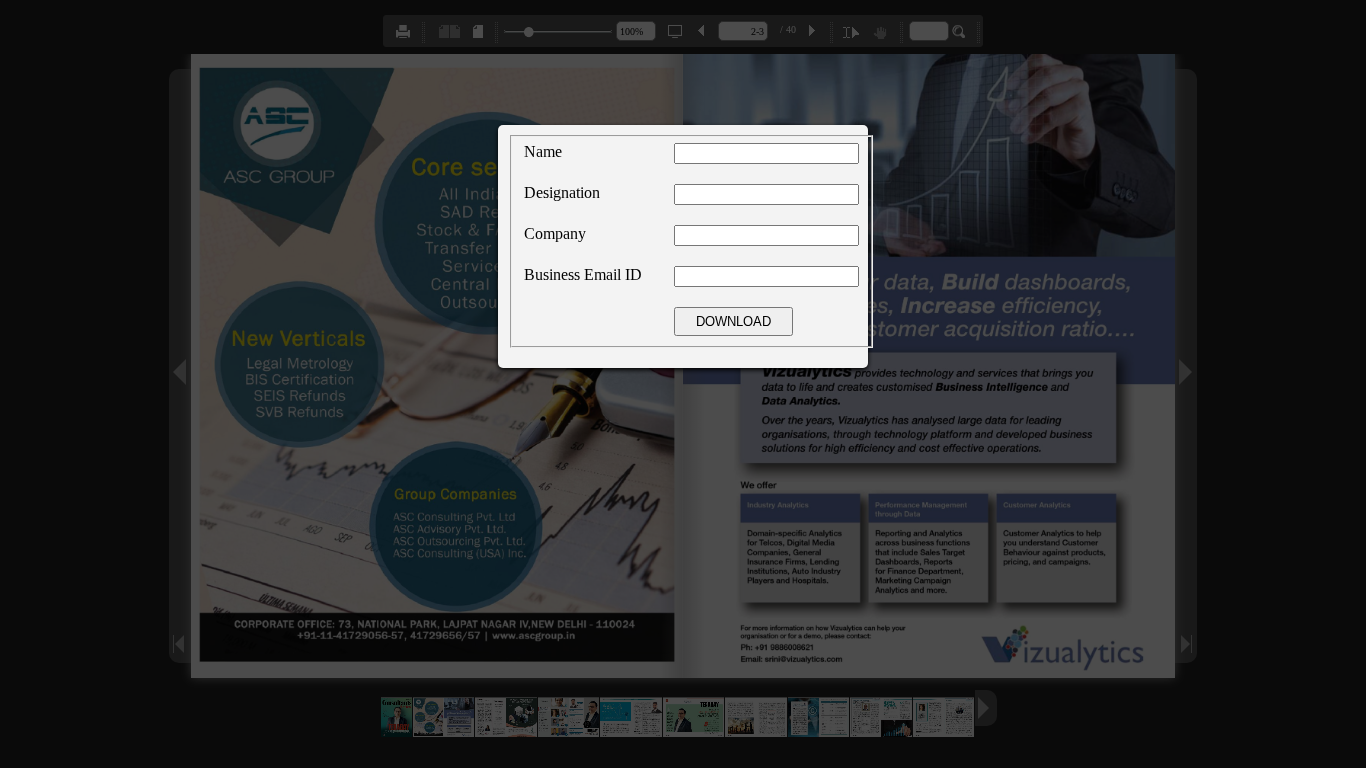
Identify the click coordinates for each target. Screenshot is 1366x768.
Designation (562, 192)
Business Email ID (583, 274)
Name (543, 151)
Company (555, 233)
